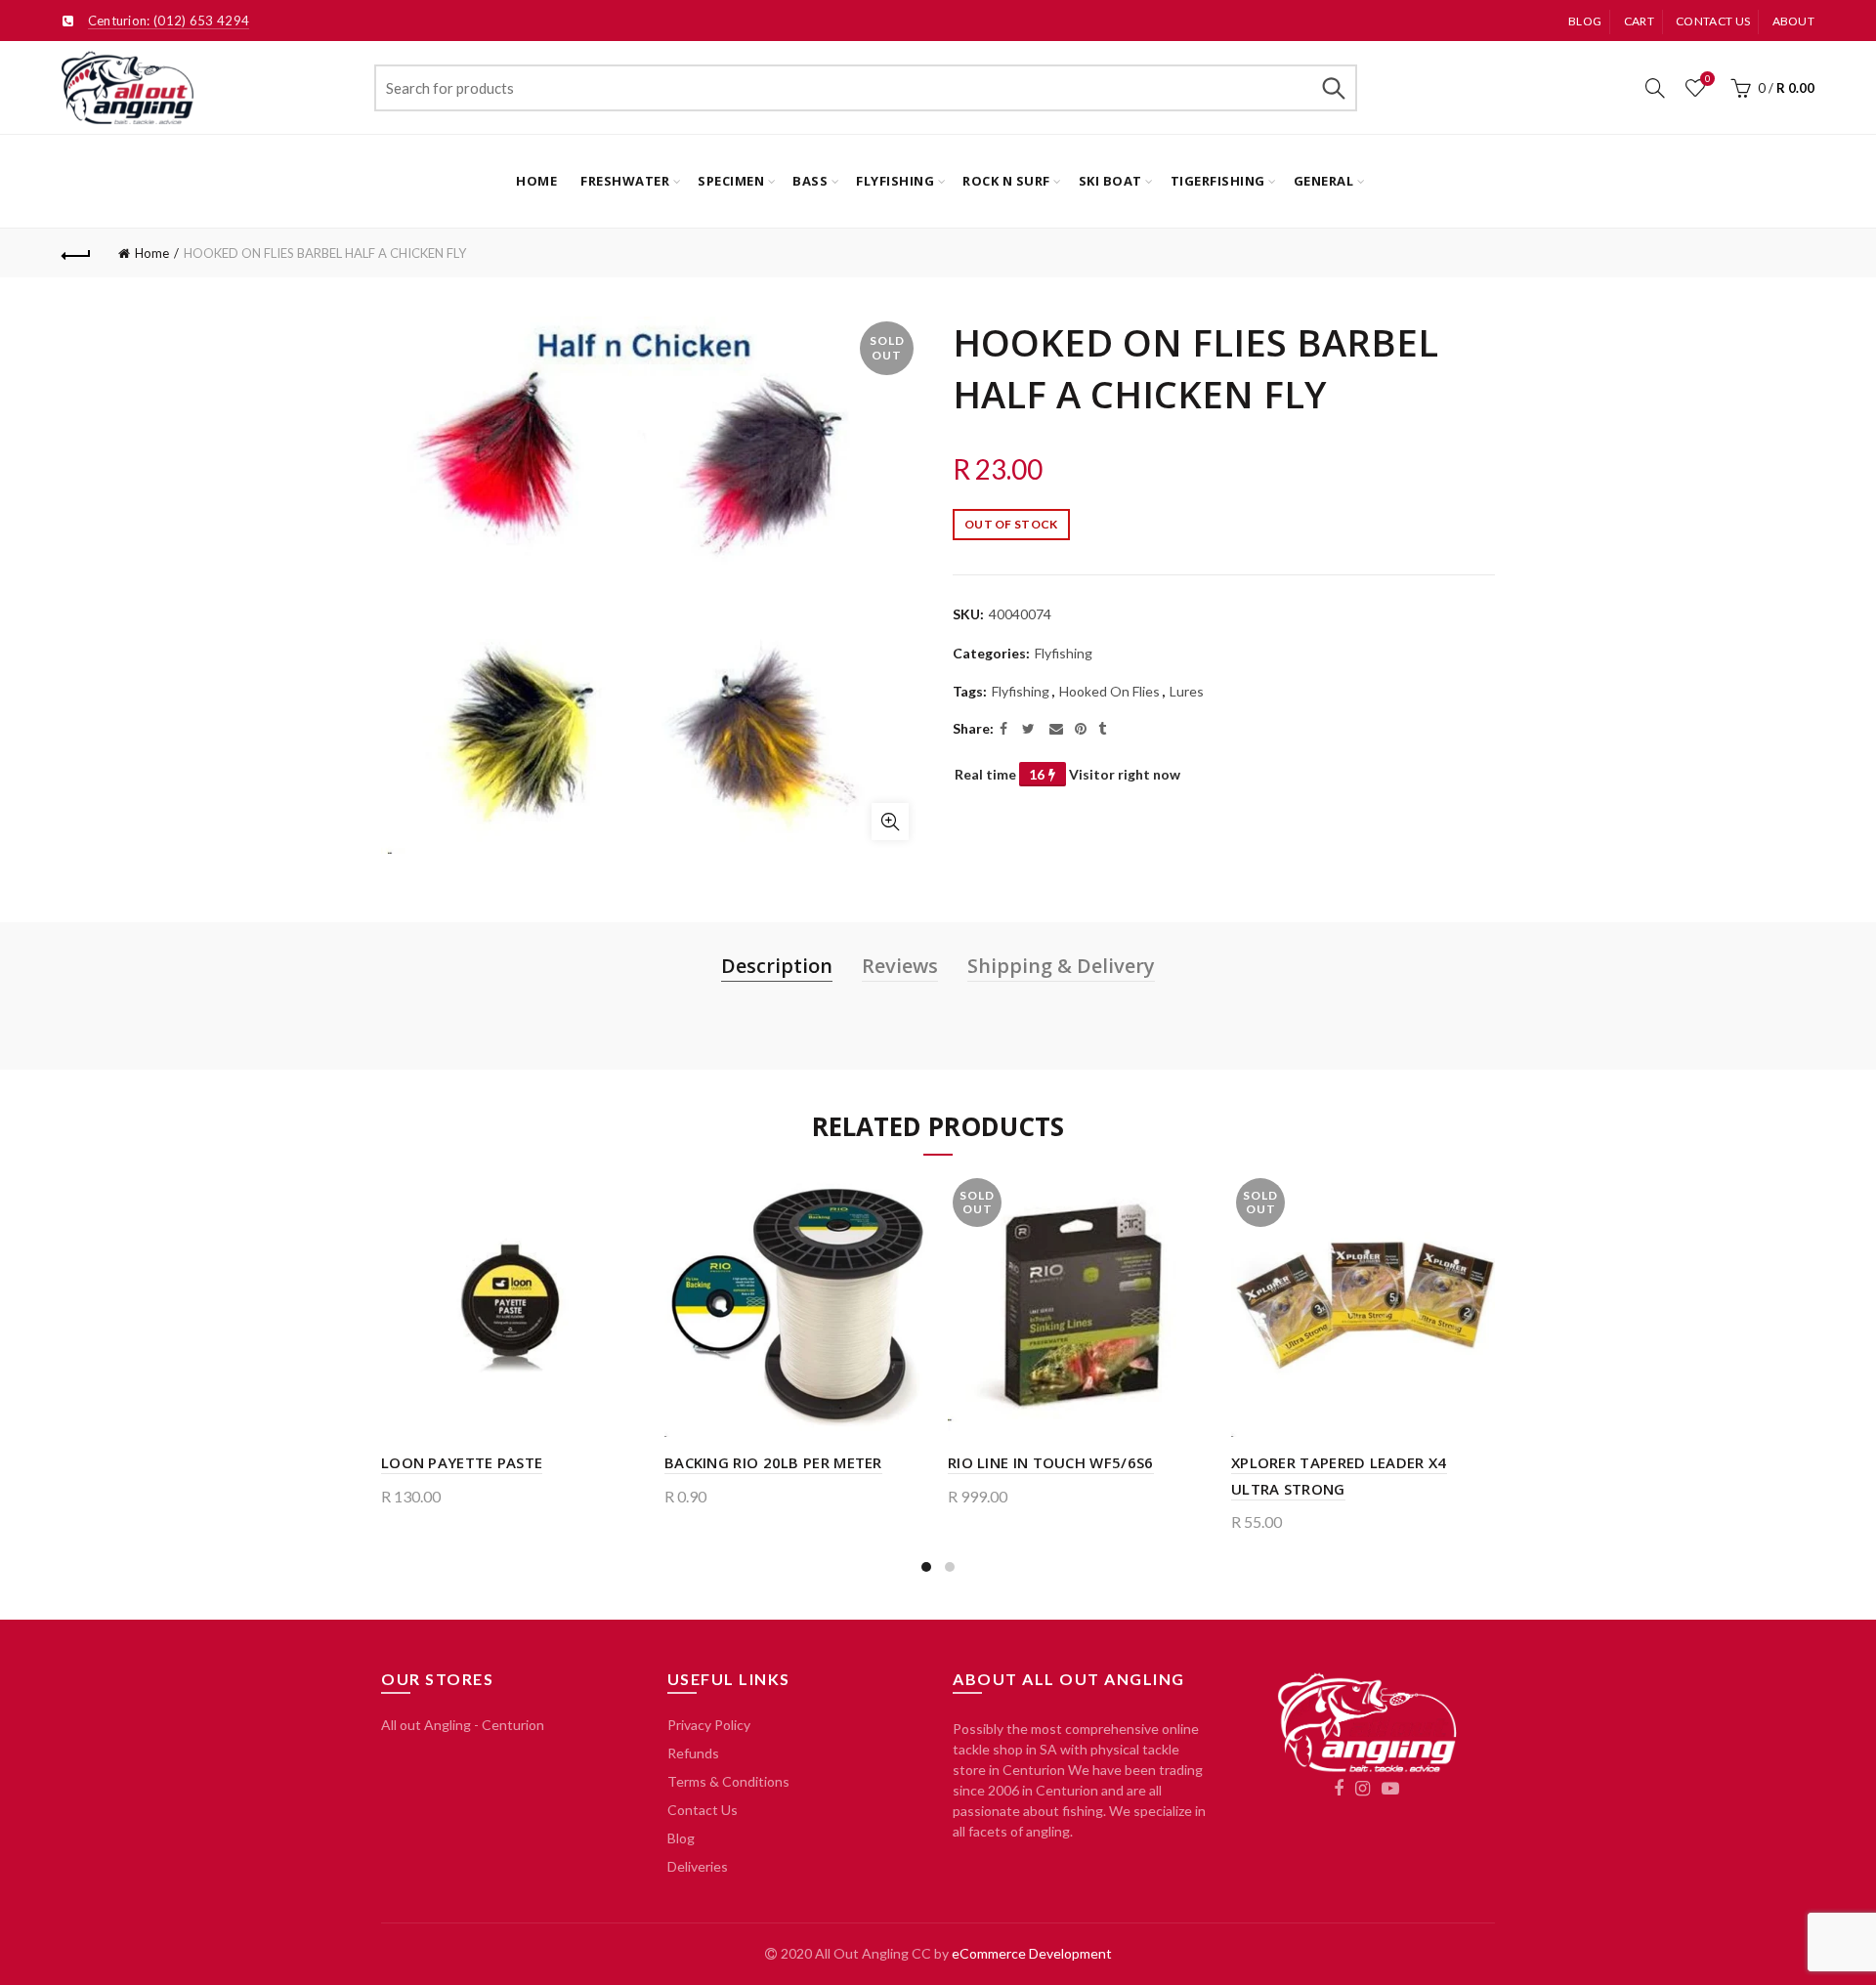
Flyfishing (895, 181)
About (1794, 21)
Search (1333, 88)
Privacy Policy (709, 1725)
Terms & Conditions (728, 1781)
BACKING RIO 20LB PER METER (773, 1462)
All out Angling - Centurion (463, 1725)
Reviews (900, 966)
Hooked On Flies (1109, 691)
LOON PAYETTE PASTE (462, 1462)
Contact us (1713, 21)
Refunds (693, 1753)
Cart (1639, 21)
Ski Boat (1110, 181)
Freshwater (625, 181)
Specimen (731, 181)
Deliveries (698, 1866)
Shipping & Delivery (1061, 966)
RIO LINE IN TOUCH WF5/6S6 (1051, 1462)
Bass (810, 181)
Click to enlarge (890, 822)
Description (777, 966)
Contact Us (703, 1810)
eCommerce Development (1032, 1953)
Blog (1585, 21)
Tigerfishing (1218, 181)
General (1324, 181)
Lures (1187, 691)
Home (536, 181)
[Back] (76, 253)
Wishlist (1707, 79)
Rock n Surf (1006, 181)
